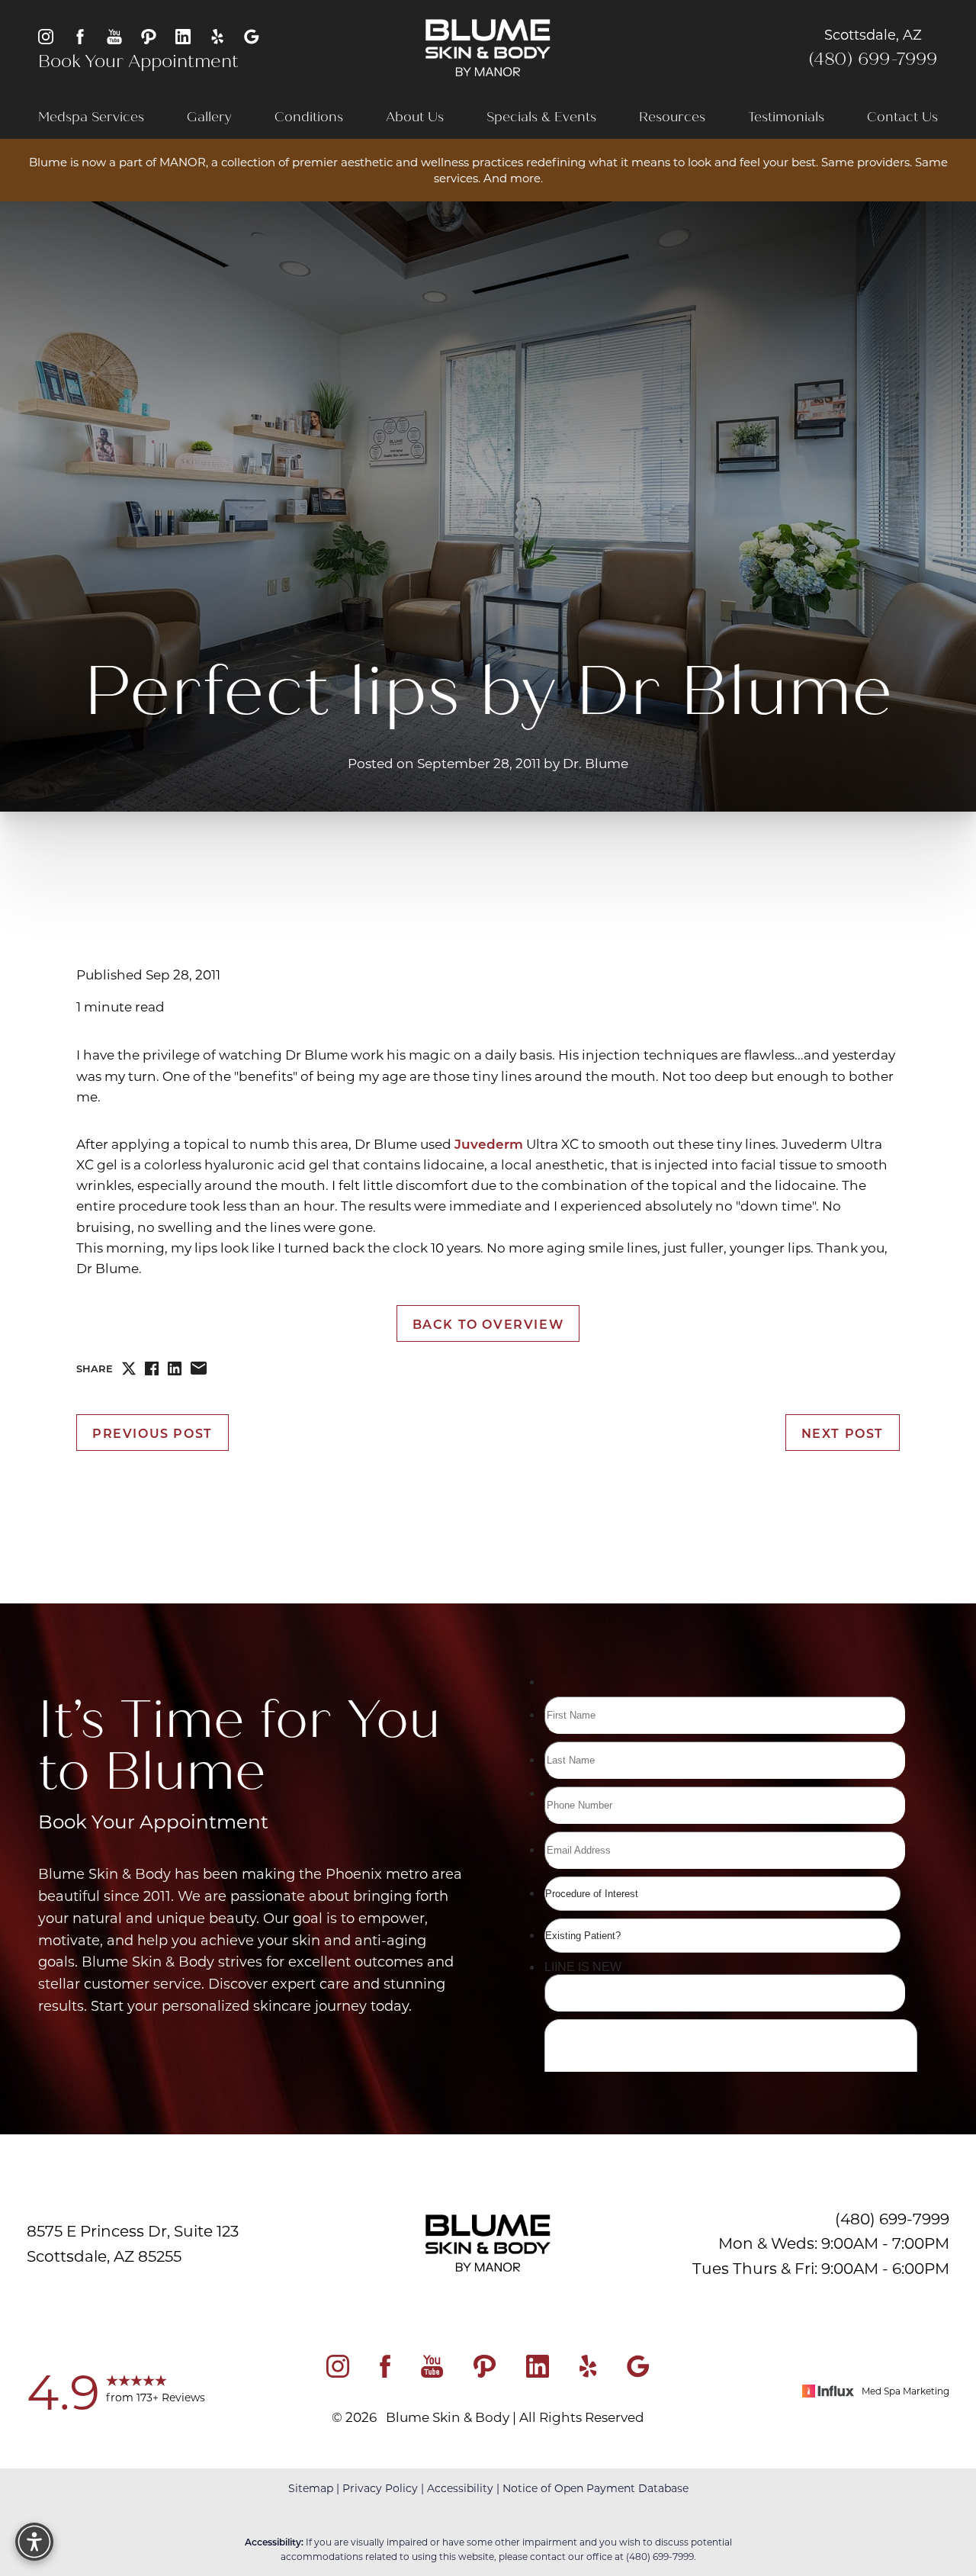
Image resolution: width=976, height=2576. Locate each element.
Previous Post (152, 1433)
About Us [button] (415, 117)
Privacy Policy (380, 2488)
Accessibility (460, 2488)
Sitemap (311, 2488)
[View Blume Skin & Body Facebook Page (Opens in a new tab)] (80, 35)
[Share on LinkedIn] (175, 1368)
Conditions (309, 117)
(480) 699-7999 (873, 59)
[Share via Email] (199, 1368)
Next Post (843, 1433)
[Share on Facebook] (152, 1368)
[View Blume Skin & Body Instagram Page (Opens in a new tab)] (46, 35)
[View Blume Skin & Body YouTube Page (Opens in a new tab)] (114, 35)
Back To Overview (488, 1323)
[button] (34, 2542)
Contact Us (902, 117)
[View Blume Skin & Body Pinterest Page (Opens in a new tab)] (149, 35)
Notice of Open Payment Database (596, 2488)
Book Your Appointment (138, 61)
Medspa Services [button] (91, 117)
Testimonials (786, 117)
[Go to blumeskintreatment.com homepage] (488, 48)
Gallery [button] (209, 117)
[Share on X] (129, 1368)
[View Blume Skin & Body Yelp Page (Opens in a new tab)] (217, 35)
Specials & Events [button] (541, 117)
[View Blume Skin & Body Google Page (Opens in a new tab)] (252, 35)
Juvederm (489, 1143)
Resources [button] (672, 117)
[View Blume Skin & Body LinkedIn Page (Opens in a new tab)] (183, 35)
